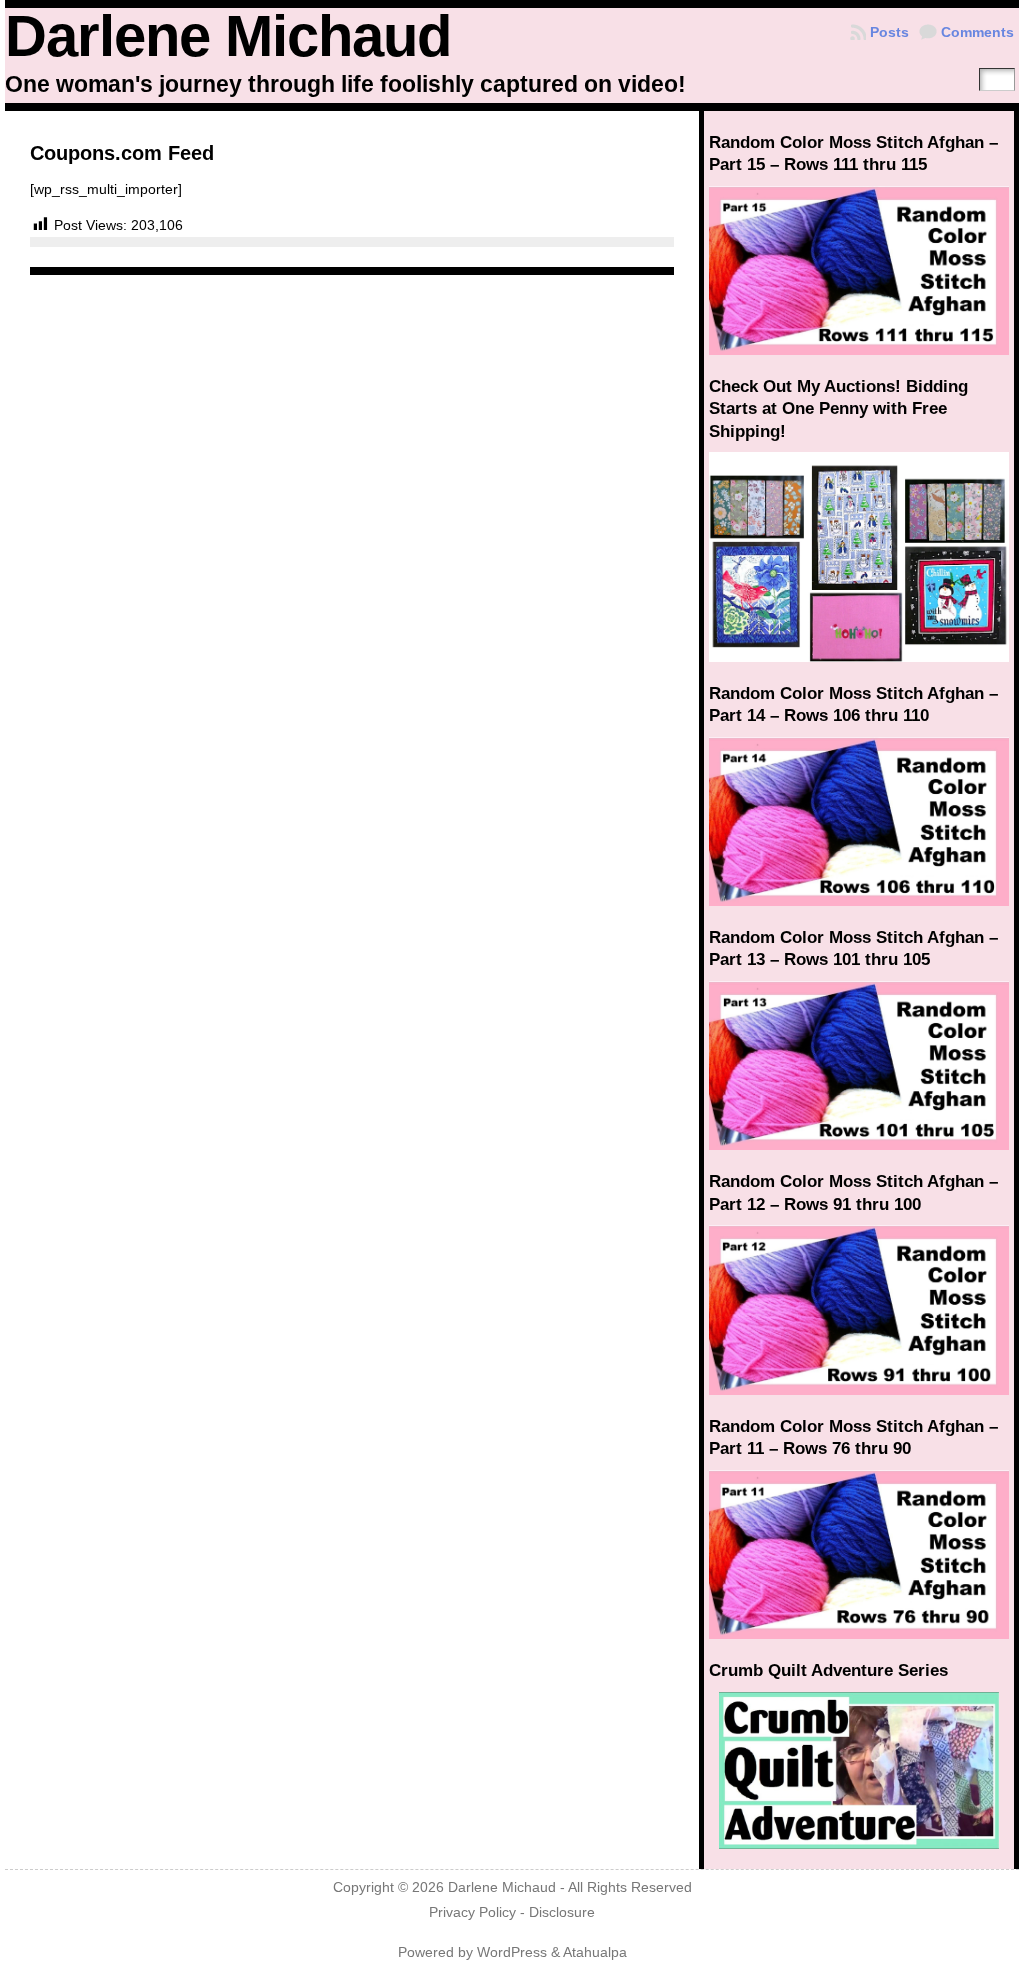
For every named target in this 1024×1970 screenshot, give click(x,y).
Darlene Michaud (228, 36)
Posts (889, 32)
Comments (977, 32)
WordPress (512, 1952)
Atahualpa (595, 1952)
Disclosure (562, 1912)
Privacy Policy (472, 1912)
